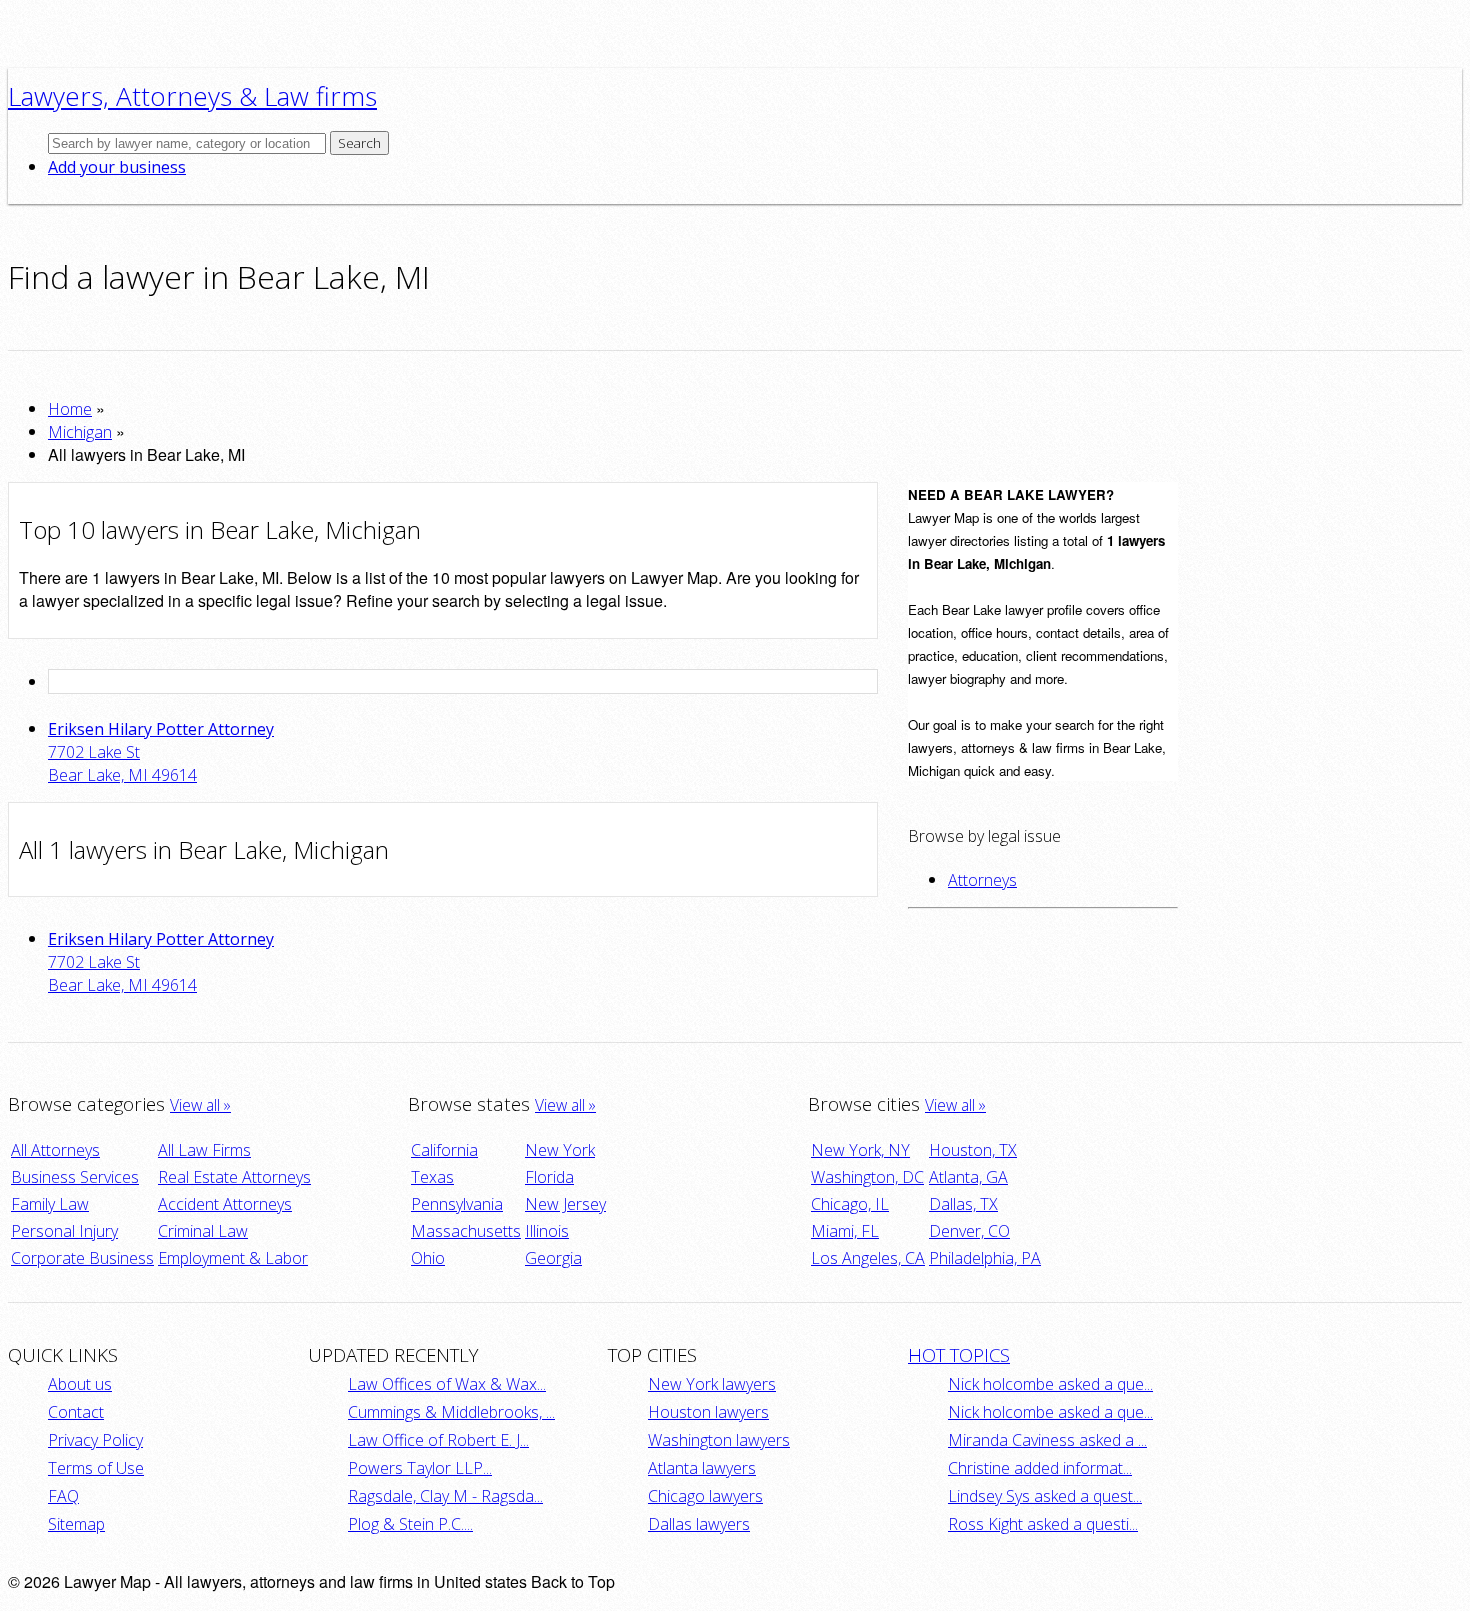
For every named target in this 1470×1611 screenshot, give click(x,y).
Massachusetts (466, 1231)
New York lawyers (712, 1384)
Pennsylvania (457, 1204)
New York (560, 1150)
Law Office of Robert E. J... (438, 1440)
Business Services (75, 1177)
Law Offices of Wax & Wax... (447, 1384)
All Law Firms (204, 1150)
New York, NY (860, 1150)
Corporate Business (82, 1258)
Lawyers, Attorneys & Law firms (192, 96)
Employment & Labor (233, 1258)
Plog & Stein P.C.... (410, 1524)
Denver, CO (969, 1231)
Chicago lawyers (705, 1496)
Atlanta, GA (968, 1177)
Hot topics (959, 1354)
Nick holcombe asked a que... (1050, 1384)
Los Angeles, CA (868, 1258)
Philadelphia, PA (985, 1258)
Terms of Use (96, 1468)
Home (70, 409)
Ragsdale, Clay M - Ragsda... (445, 1496)
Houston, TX (973, 1150)
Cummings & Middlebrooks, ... (451, 1412)
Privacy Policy (95, 1440)
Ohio (428, 1258)
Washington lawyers (719, 1440)
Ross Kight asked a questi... (1043, 1524)
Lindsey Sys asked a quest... (1045, 1496)
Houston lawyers (708, 1412)
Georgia (553, 1258)
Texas (432, 1177)
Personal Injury (64, 1231)
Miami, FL (845, 1231)
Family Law (50, 1204)
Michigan (80, 432)
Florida (549, 1177)
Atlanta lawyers (702, 1468)
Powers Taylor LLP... (420, 1468)
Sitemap (76, 1524)
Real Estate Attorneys (234, 1177)
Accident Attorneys (225, 1204)
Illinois (547, 1231)
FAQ (63, 1496)
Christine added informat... (1040, 1468)
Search (359, 143)
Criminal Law (203, 1231)
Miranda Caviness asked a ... (1047, 1440)
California (444, 1150)
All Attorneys (55, 1150)
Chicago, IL (850, 1204)
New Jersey (565, 1204)
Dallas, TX (963, 1204)
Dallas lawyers (699, 1524)
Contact (76, 1412)
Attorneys (982, 880)
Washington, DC (867, 1177)
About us (80, 1384)
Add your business (117, 167)
